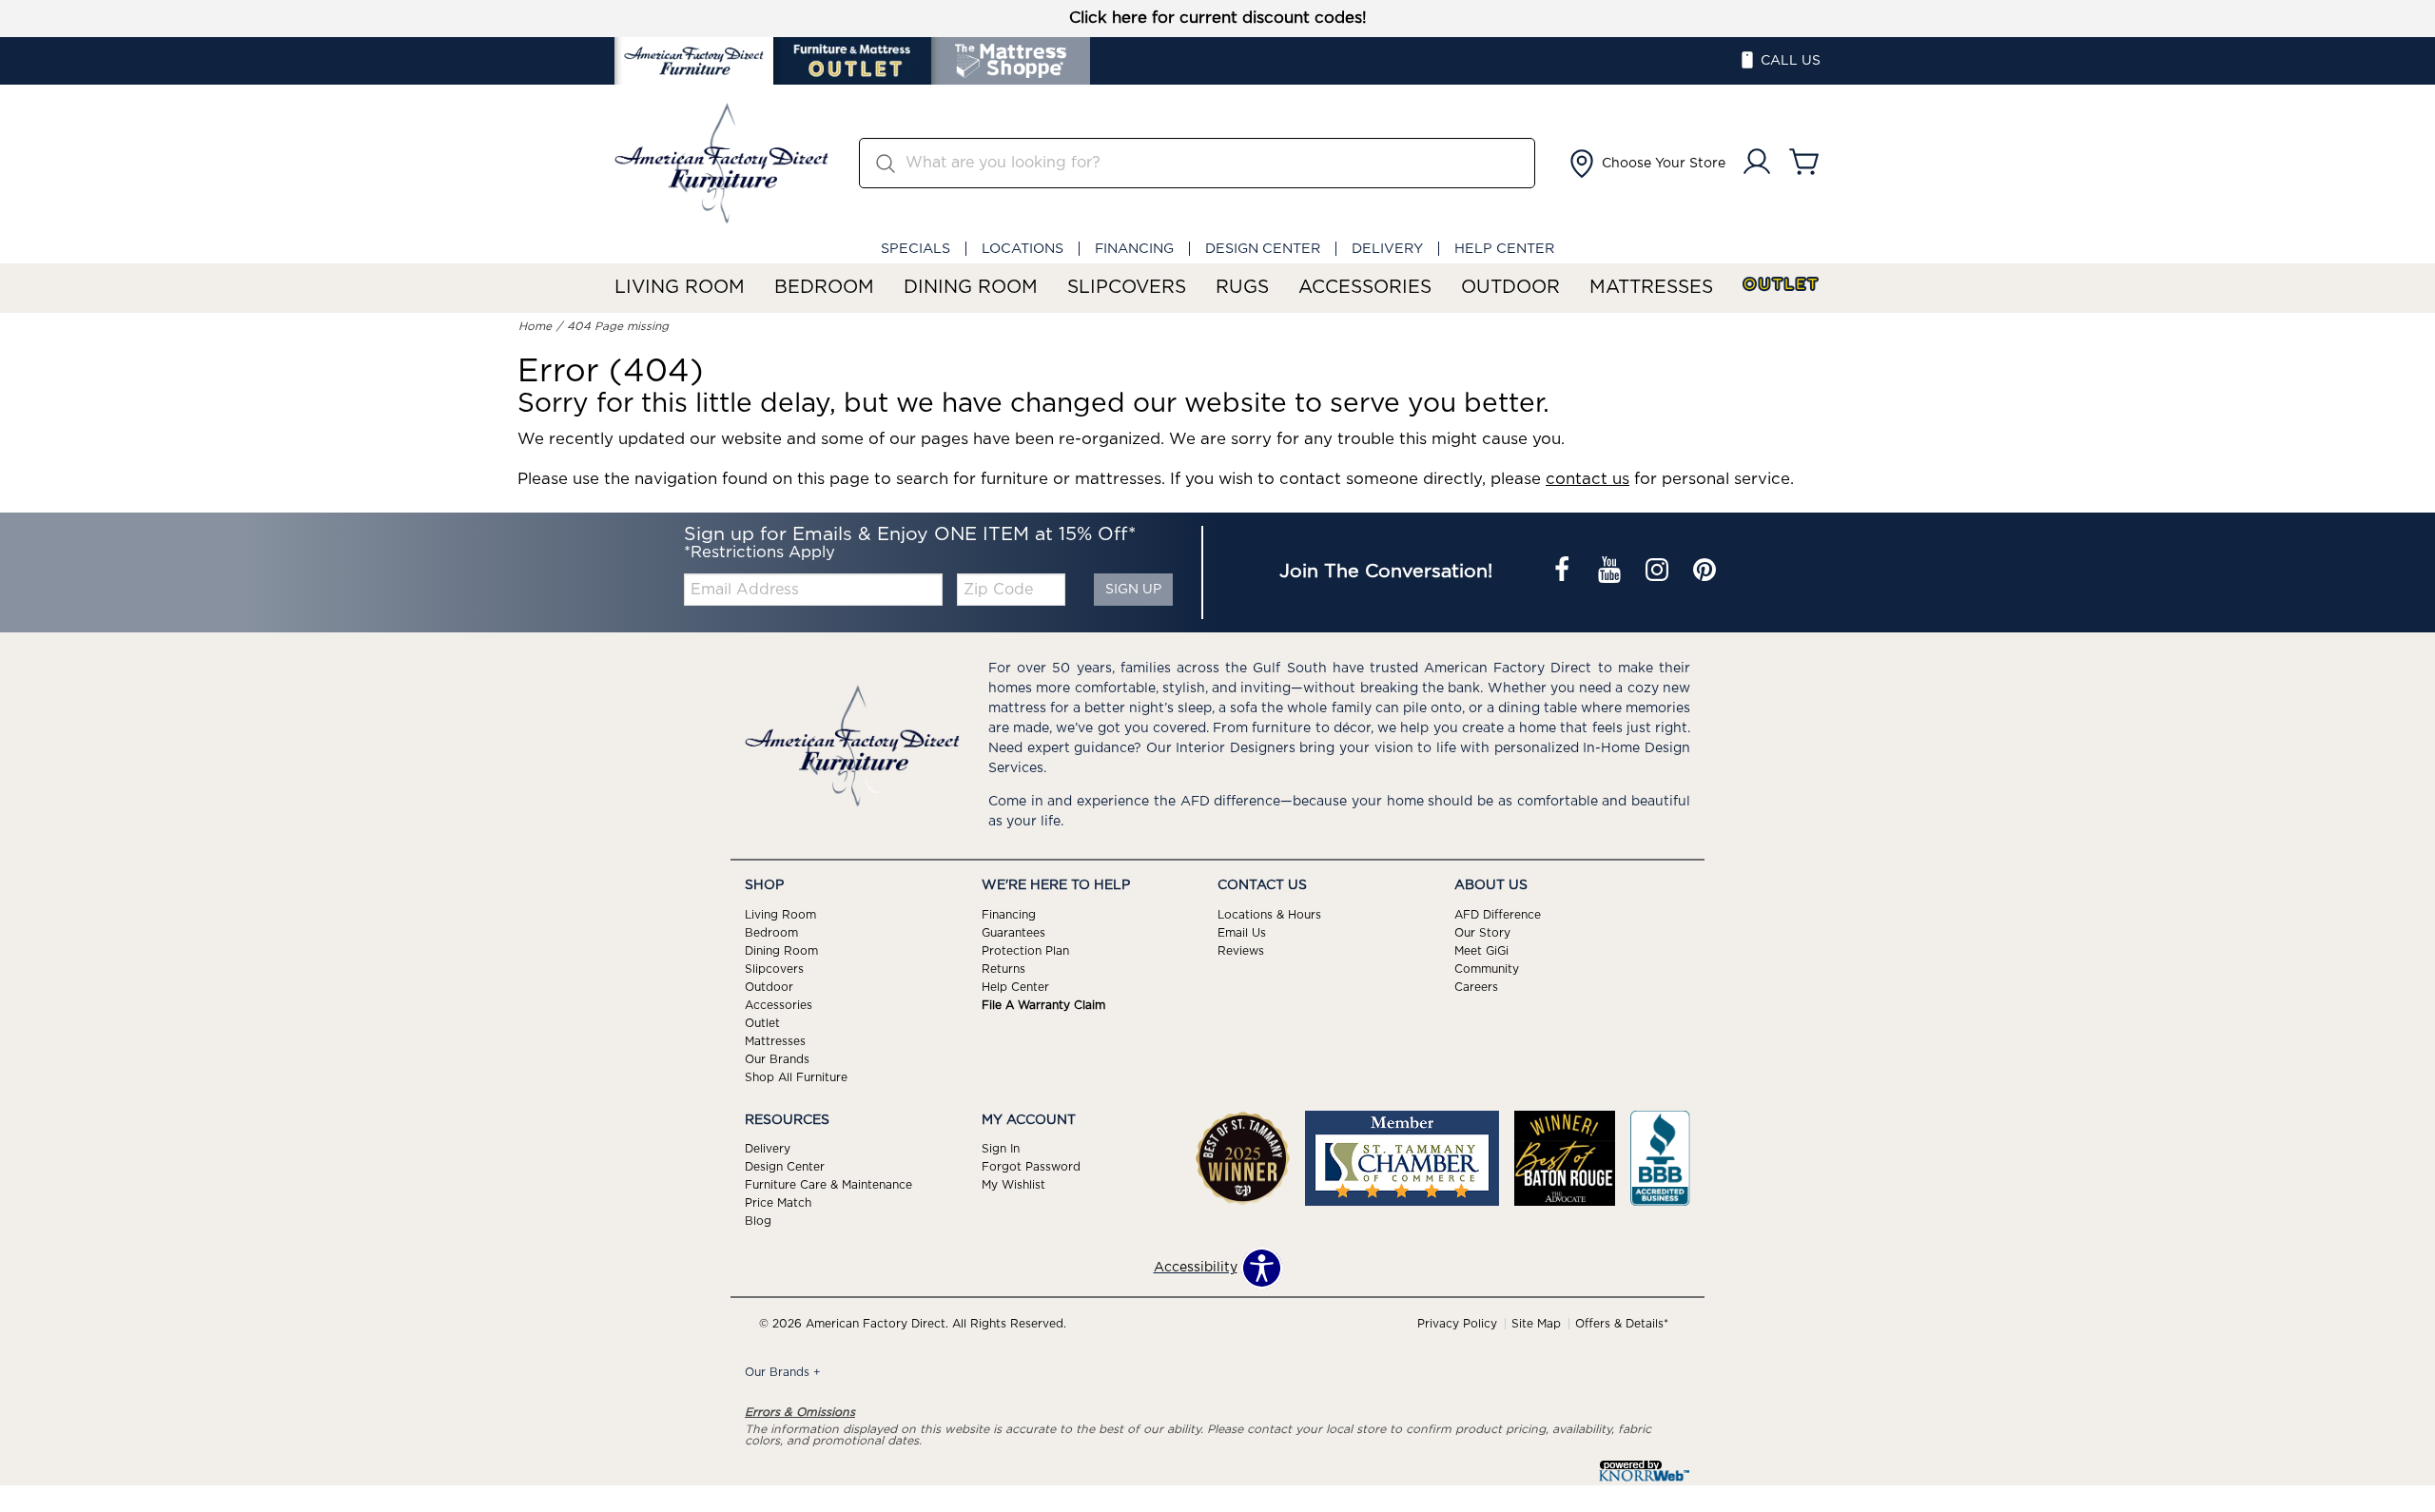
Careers (1476, 987)
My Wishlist (1013, 1185)
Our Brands (777, 1058)
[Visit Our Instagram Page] (1659, 572)
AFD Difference (1498, 915)
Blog (758, 1221)
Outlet (1782, 285)
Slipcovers (1127, 288)
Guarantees (1013, 933)
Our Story (1482, 933)
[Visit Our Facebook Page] (1564, 572)
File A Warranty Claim (1043, 1005)
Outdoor (1510, 288)
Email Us (1242, 933)
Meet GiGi (1481, 951)
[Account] (1757, 163)
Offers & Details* (1622, 1324)
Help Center (1504, 249)
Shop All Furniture (796, 1076)
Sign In (1001, 1149)
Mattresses (1651, 288)
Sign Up (1133, 590)
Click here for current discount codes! (1218, 18)
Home (535, 326)
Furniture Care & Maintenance (828, 1185)
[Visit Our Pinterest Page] (1704, 572)
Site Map (1536, 1324)
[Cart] (1804, 163)
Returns (1003, 969)
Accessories (1365, 288)
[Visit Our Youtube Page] (1611, 572)
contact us (1588, 479)
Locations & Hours (1269, 915)
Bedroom (824, 288)
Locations (1023, 249)
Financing (1134, 249)
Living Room (680, 288)
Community (1487, 969)
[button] (1646, 164)
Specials (916, 249)
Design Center (1263, 249)
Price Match (778, 1203)
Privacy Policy (1457, 1324)
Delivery (1387, 249)
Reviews (1241, 951)
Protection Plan (1025, 951)
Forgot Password (1031, 1167)
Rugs (1242, 288)
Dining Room (971, 288)
